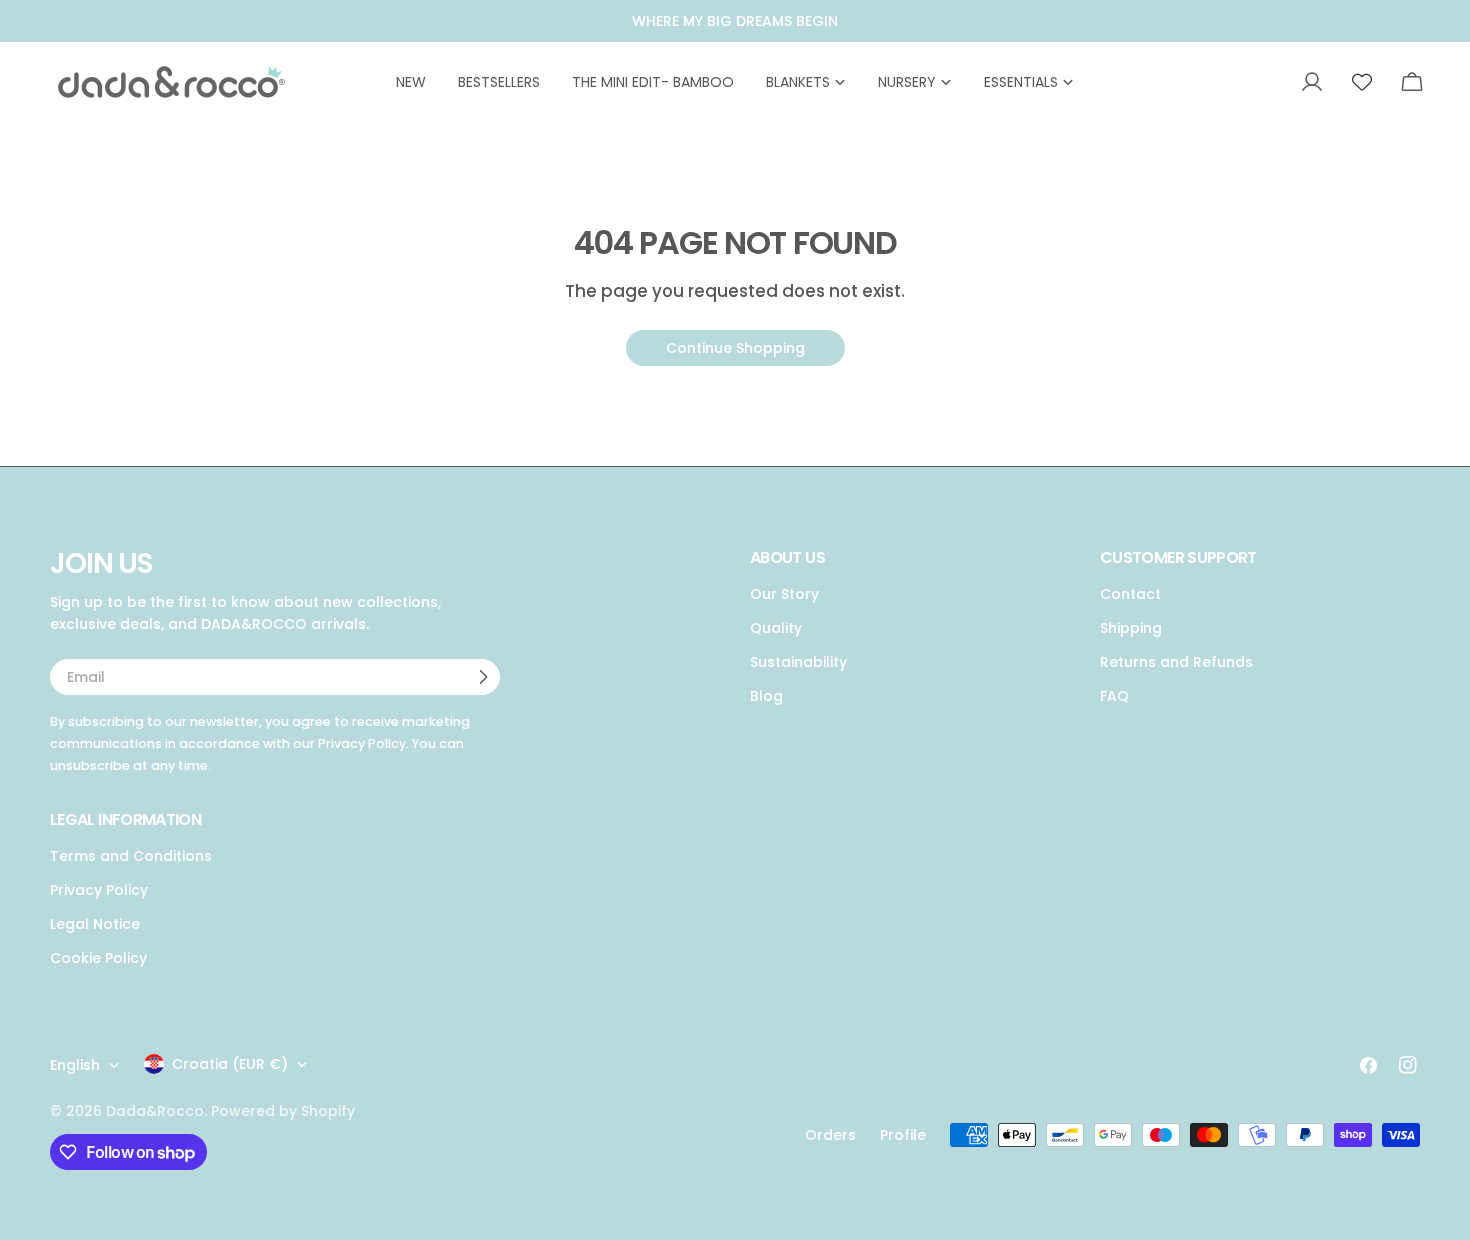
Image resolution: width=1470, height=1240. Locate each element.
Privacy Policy (99, 890)
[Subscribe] (483, 677)
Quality (776, 628)
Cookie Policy (98, 958)
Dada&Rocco (155, 1111)
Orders (830, 1135)
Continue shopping (735, 348)
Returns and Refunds (1176, 662)
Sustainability (798, 662)
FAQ (1114, 696)
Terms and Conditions (131, 856)
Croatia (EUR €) (230, 1064)
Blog (766, 696)
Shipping (1131, 628)
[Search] (1264, 82)
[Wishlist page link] (1362, 82)
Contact (1130, 594)
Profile (903, 1135)
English (75, 1065)
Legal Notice (95, 924)
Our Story (784, 594)
